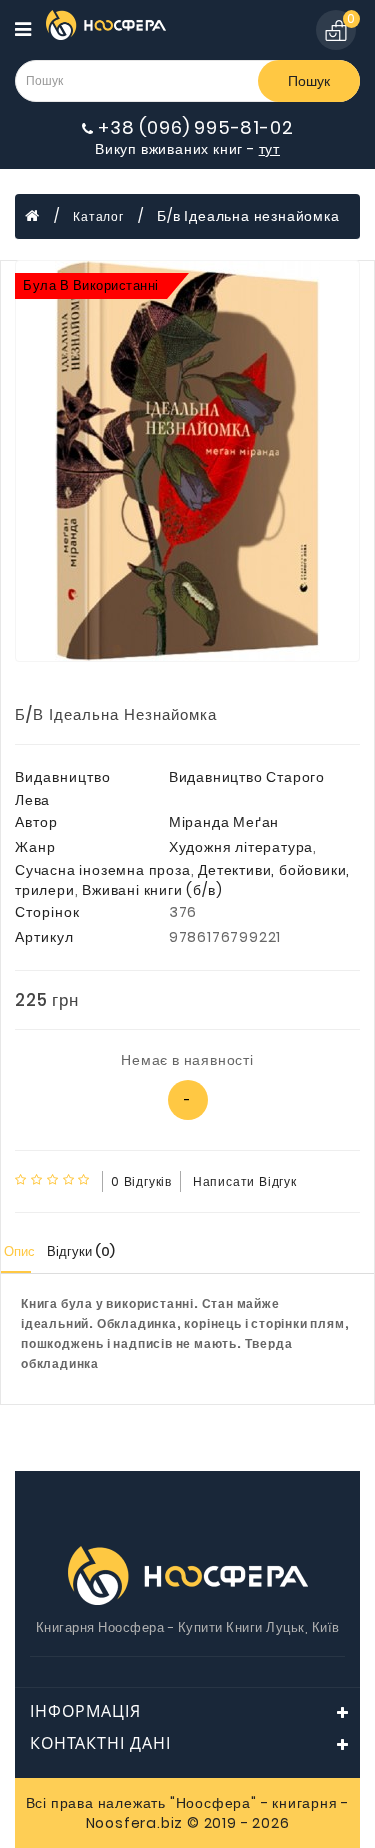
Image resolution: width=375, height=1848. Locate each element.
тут (269, 149)
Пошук (309, 81)
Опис (19, 1251)
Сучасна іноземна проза (103, 870)
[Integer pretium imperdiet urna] (187, 461)
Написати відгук (245, 1181)
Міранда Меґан (224, 822)
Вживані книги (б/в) (152, 890)
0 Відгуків (141, 1181)
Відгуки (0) (81, 1251)
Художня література (241, 847)
